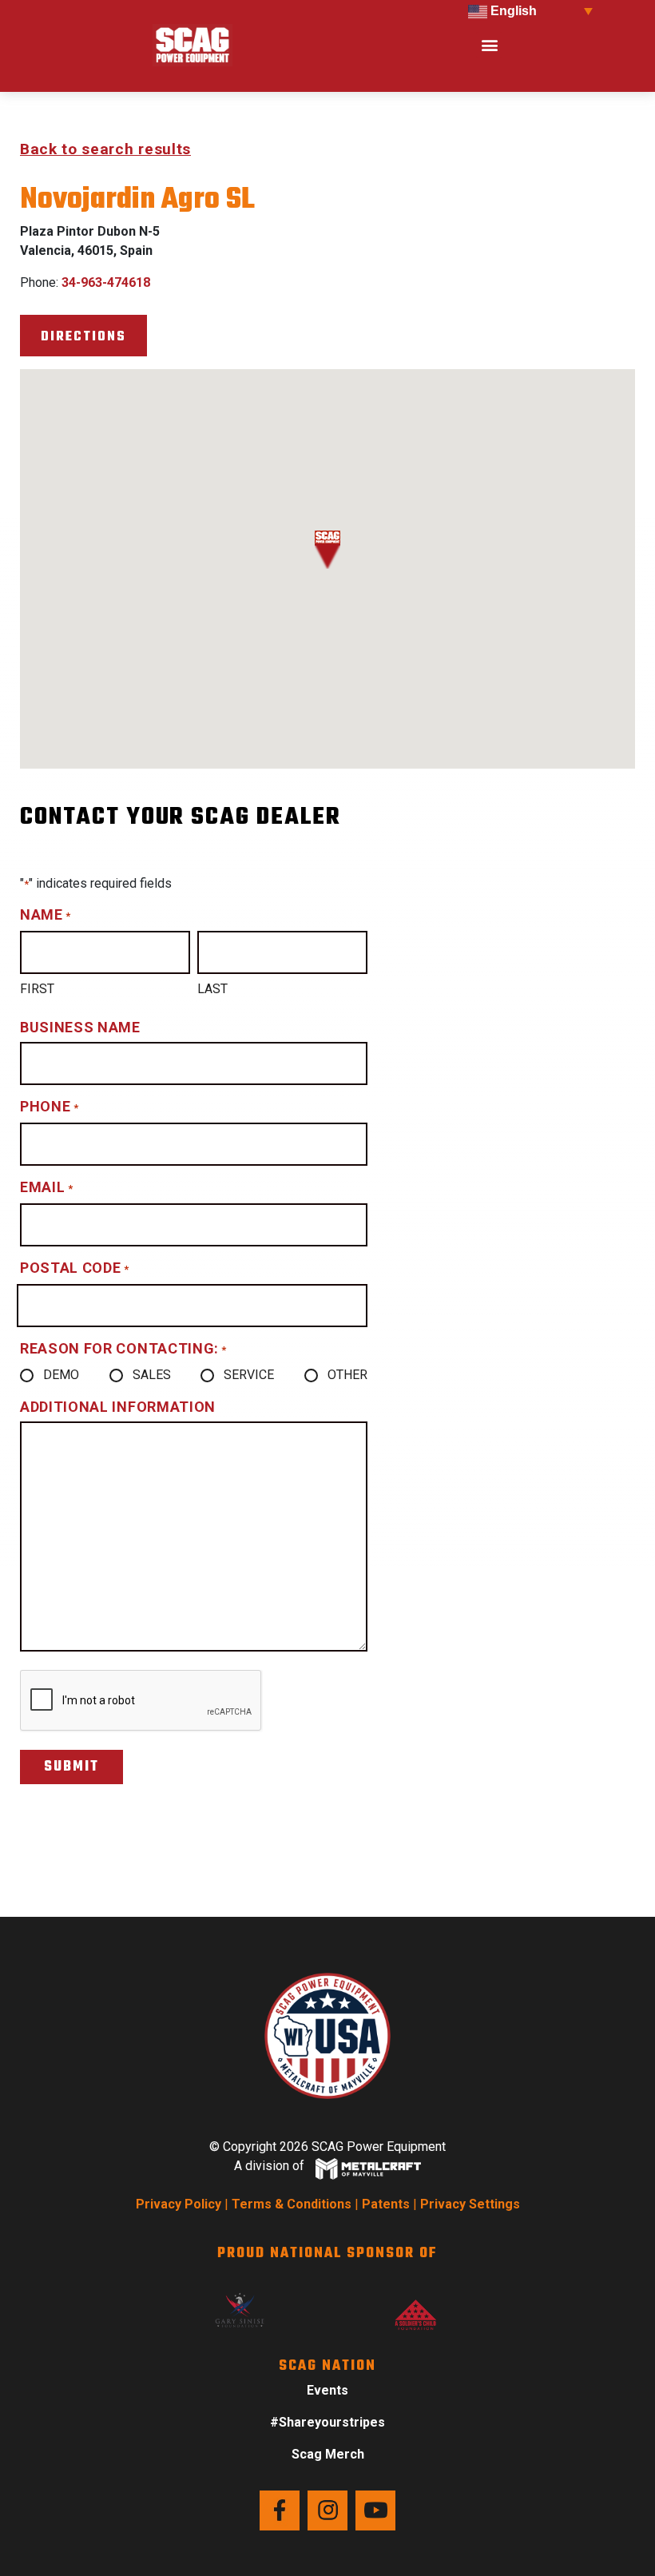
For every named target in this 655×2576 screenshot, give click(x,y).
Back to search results (105, 149)
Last (212, 989)
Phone (49, 1106)
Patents (386, 2204)
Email (46, 1187)
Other (347, 1375)
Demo (61, 1375)
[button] (489, 45)
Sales (152, 1375)
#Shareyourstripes (327, 2422)
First (37, 989)
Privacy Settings (470, 2204)
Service (249, 1375)
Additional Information (118, 1407)
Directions (83, 337)
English (512, 11)
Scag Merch (328, 2454)
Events (327, 2390)
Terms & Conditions (292, 2204)
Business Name (80, 1027)
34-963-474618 (106, 282)
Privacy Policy (179, 2204)
